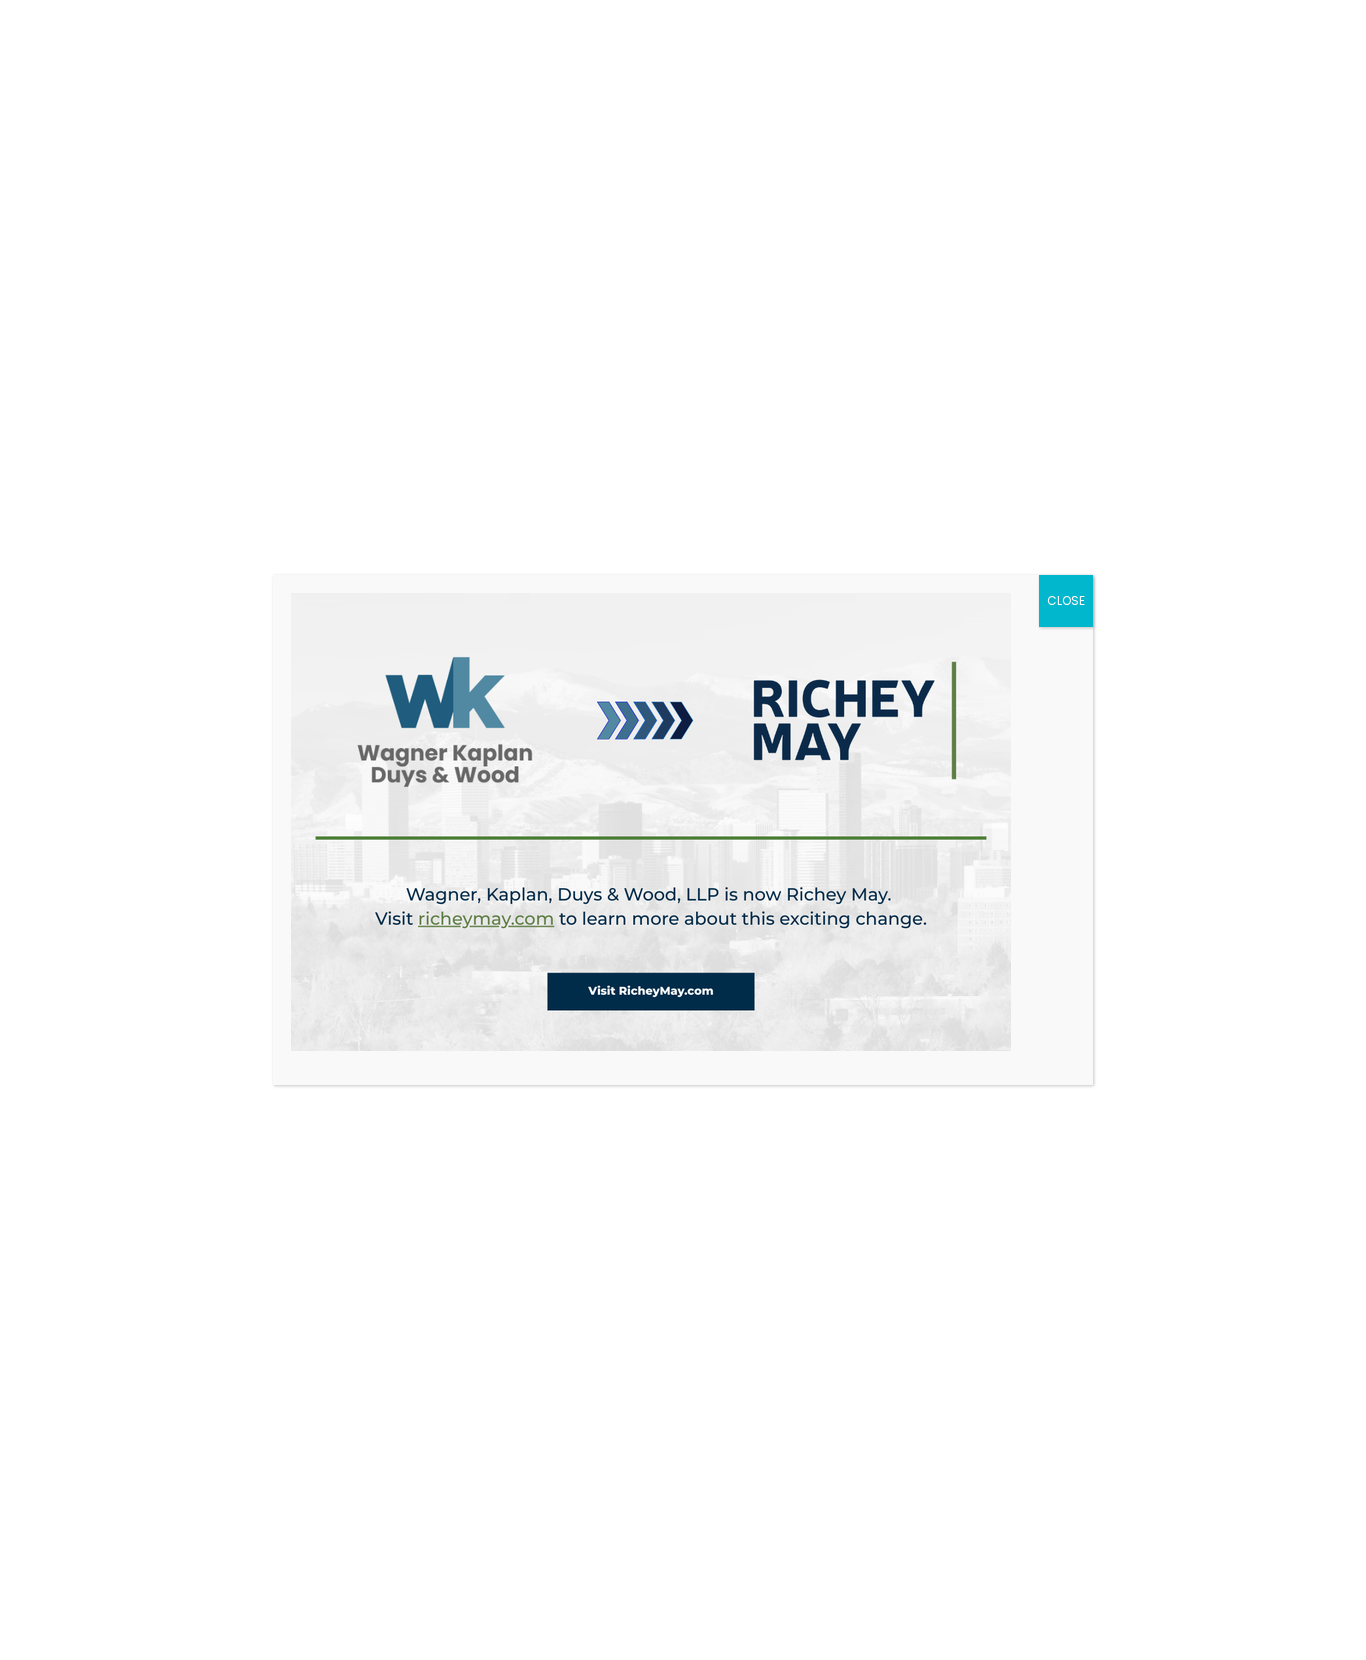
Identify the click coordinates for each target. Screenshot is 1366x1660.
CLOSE (1066, 600)
